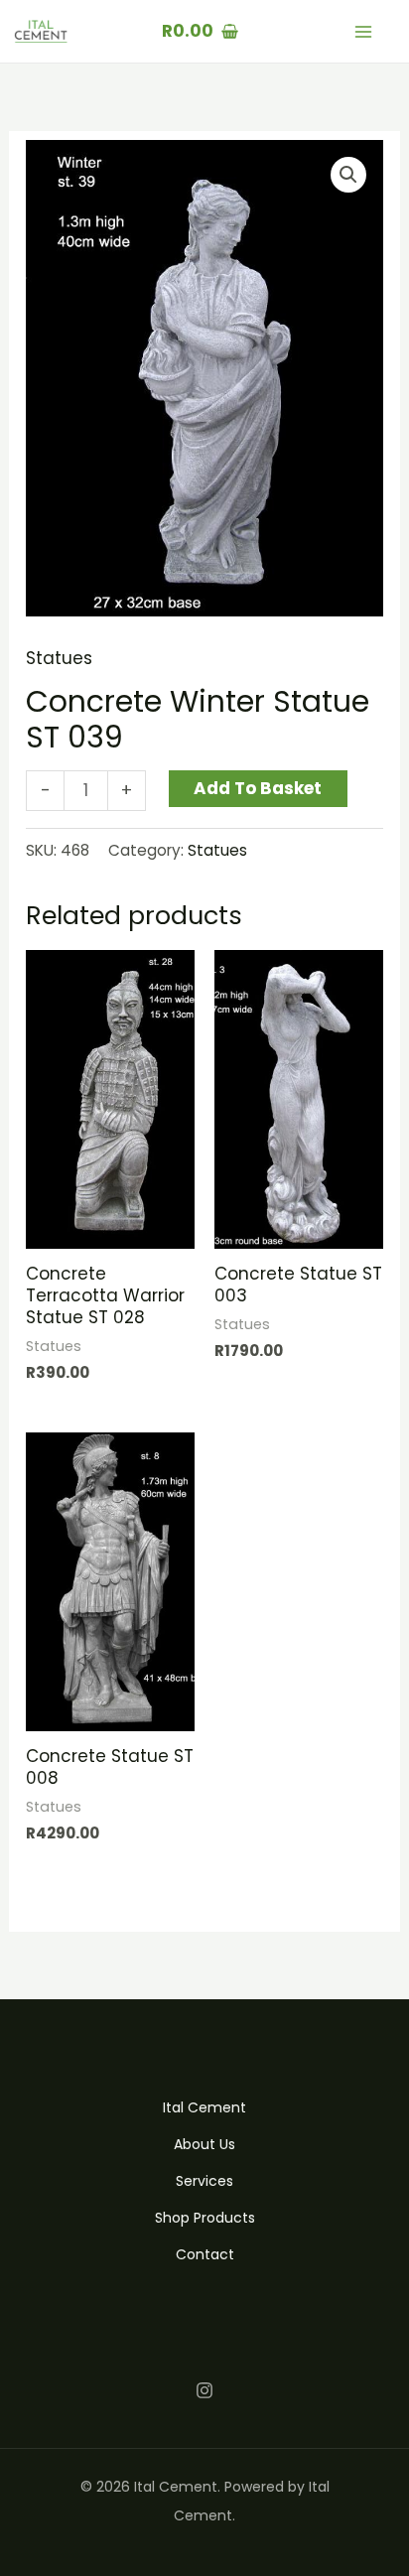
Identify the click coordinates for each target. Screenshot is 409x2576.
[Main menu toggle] (363, 32)
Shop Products (205, 2218)
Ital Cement (204, 2107)
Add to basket (258, 788)
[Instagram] (204, 2390)
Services (204, 2181)
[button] (348, 175)
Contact (205, 2254)
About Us (204, 2144)
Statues (59, 658)
